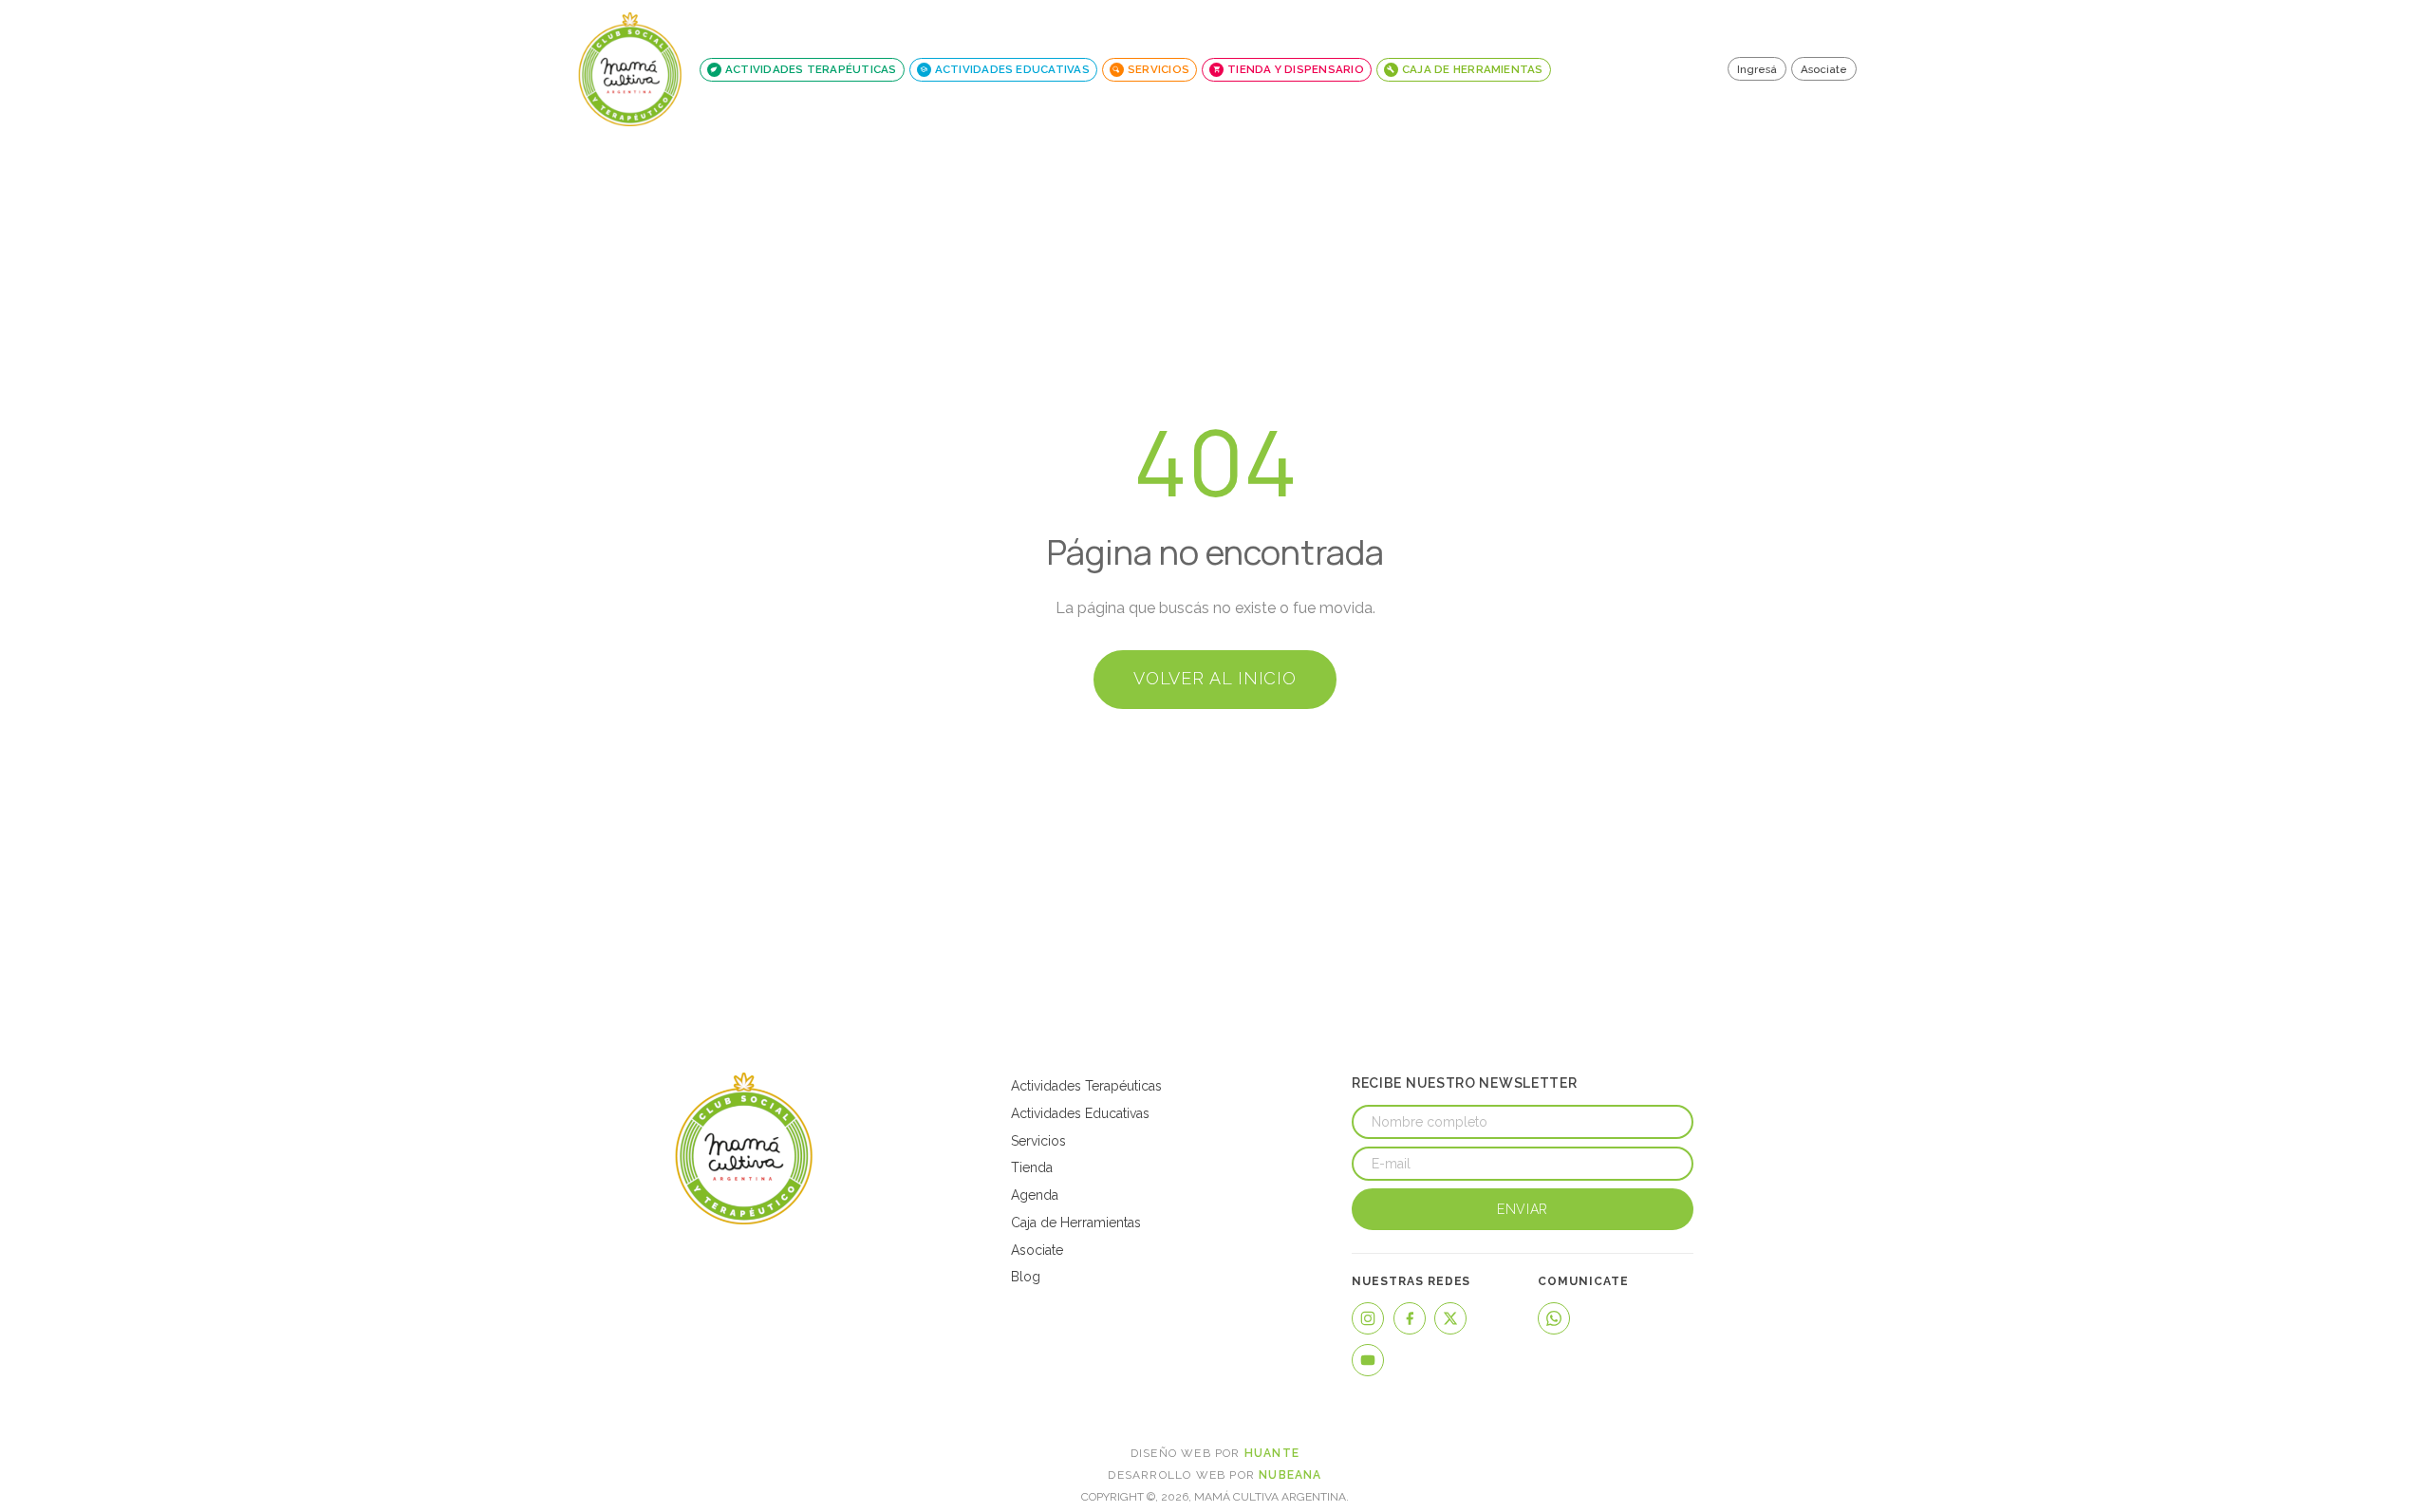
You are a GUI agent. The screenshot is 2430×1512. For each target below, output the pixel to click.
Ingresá (1757, 69)
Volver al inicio (1215, 678)
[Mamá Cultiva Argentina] (744, 1148)
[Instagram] (1368, 1318)
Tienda (1032, 1167)
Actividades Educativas (1080, 1113)
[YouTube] (1368, 1360)
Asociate (1824, 69)
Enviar (1523, 1209)
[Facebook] (1410, 1318)
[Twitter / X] (1450, 1318)
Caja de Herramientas (1076, 1223)
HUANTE (1272, 1453)
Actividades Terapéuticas (1086, 1086)
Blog (1026, 1277)
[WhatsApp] (1554, 1318)
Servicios (1038, 1141)
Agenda (1035, 1195)
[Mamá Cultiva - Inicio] (630, 69)
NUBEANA (1290, 1475)
